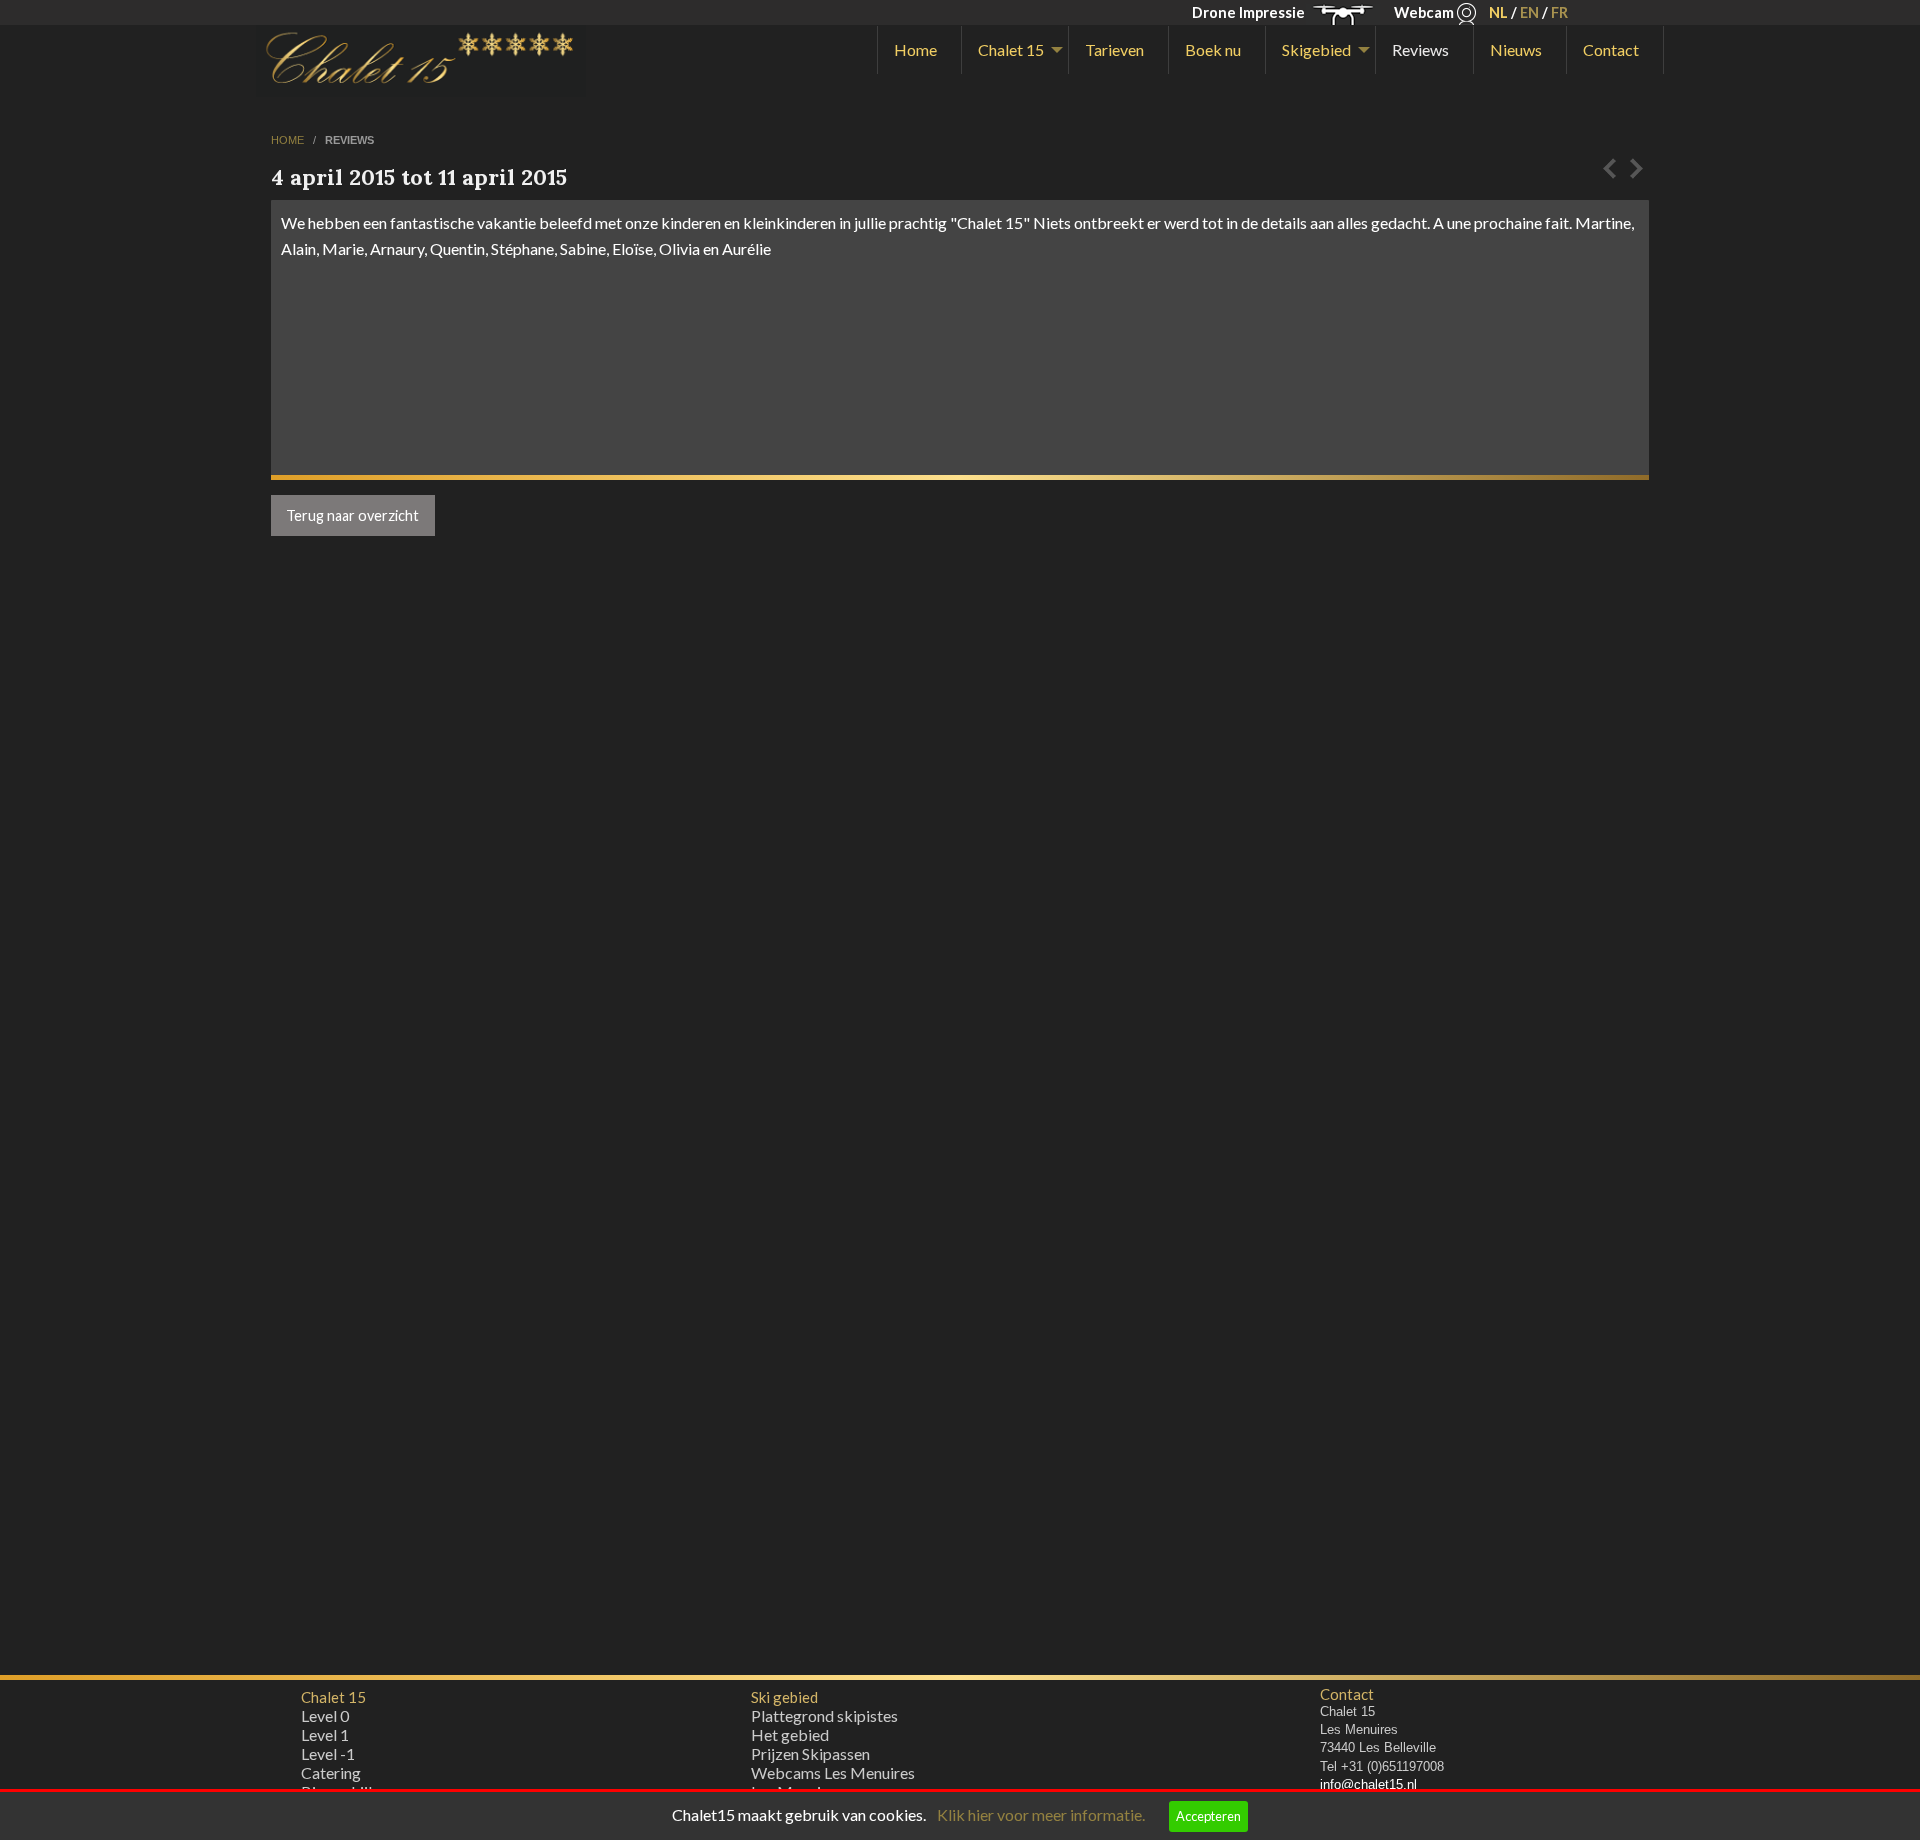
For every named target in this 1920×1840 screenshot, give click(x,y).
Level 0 (325, 1715)
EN (1529, 12)
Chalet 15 (1011, 49)
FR (1559, 12)
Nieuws (1516, 49)
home (289, 140)
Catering (331, 1772)
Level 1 (325, 1734)
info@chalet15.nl (1368, 1784)
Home (915, 49)
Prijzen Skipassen (810, 1753)
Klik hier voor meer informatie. (1041, 1814)
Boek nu (1213, 49)
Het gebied (790, 1734)
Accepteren (1208, 1816)
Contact (1611, 49)
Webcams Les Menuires (833, 1772)
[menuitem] (919, 50)
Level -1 (328, 1753)
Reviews (1420, 49)
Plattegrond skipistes (824, 1715)
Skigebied (1316, 49)
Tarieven (1114, 49)
